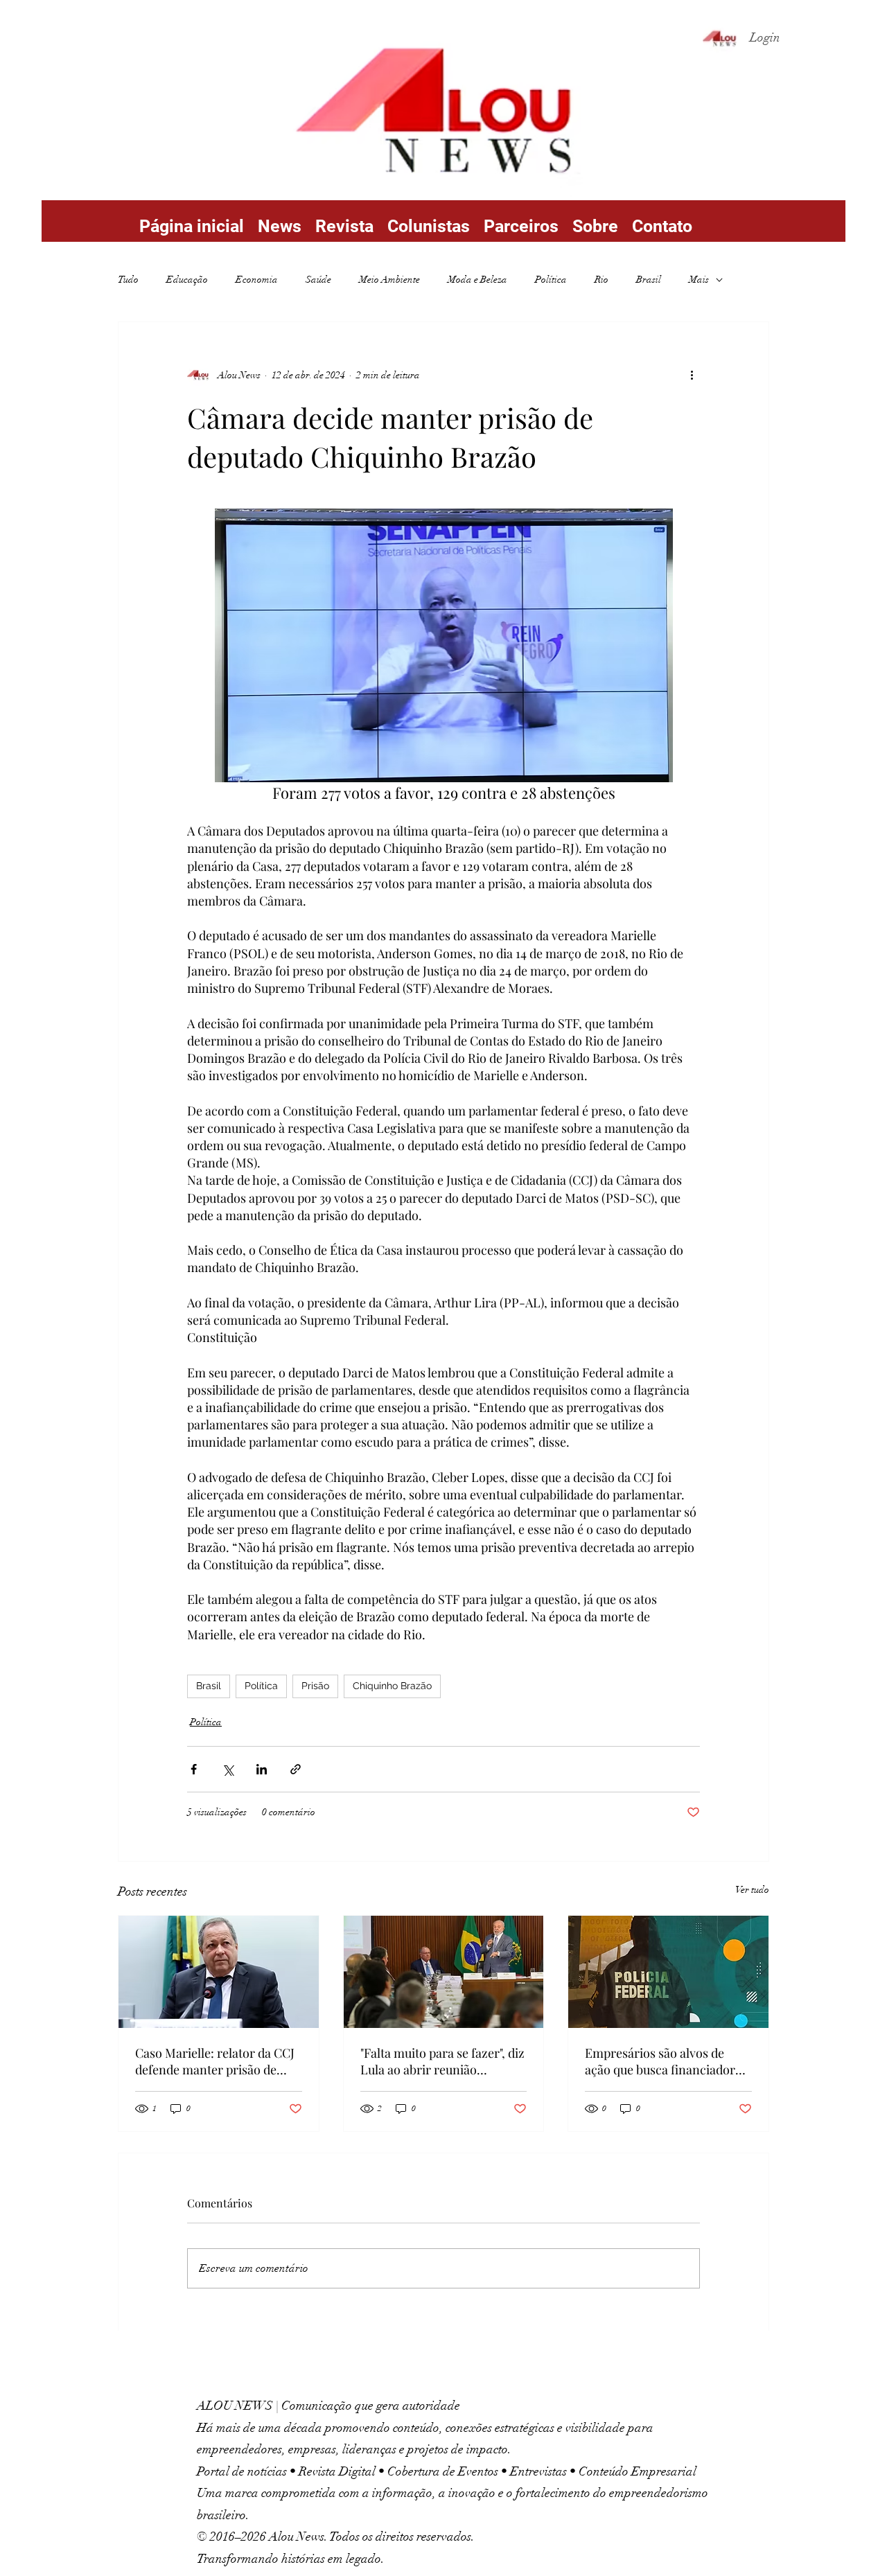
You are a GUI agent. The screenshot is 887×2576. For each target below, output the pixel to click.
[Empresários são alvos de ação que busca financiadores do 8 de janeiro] (668, 1972)
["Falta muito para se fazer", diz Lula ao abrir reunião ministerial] (444, 1972)
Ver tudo (752, 1890)
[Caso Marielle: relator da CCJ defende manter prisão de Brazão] (219, 1972)
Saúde (318, 280)
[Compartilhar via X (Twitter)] (228, 1769)
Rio (601, 280)
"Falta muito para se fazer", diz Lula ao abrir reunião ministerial (442, 2061)
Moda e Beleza (477, 280)
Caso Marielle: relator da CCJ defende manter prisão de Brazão (215, 2061)
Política (551, 280)
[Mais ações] (692, 375)
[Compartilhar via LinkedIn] (262, 1769)
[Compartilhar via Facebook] (194, 1769)
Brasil (649, 280)
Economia (257, 280)
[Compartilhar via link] (296, 1769)
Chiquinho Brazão (392, 1686)
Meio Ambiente (389, 280)
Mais (699, 280)
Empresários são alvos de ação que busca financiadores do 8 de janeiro (666, 2061)
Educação (187, 280)
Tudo (128, 280)
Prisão (315, 1686)
